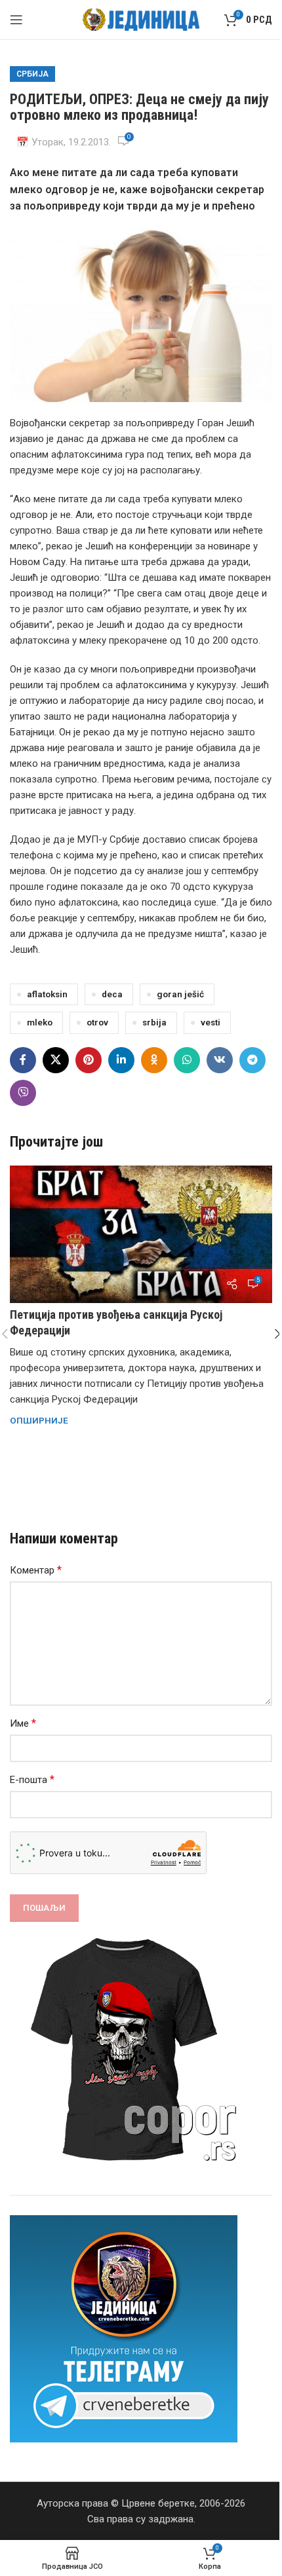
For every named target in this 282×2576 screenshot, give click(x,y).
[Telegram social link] (252, 1060)
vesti (211, 1022)
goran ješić (180, 994)
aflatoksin (47, 994)
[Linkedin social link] (121, 1060)
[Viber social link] (23, 1093)
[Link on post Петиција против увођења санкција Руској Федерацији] (141, 1234)
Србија (32, 74)
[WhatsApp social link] (187, 1060)
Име (23, 1723)
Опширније (39, 1420)
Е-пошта (32, 1779)
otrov (97, 1022)
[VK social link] (220, 1060)
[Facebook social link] (23, 1060)
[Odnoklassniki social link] (154, 1060)
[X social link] (56, 1060)
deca (112, 994)
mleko (40, 1022)
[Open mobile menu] (16, 20)
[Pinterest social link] (89, 1060)
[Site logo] (141, 19)
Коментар (36, 1570)
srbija (154, 1022)
